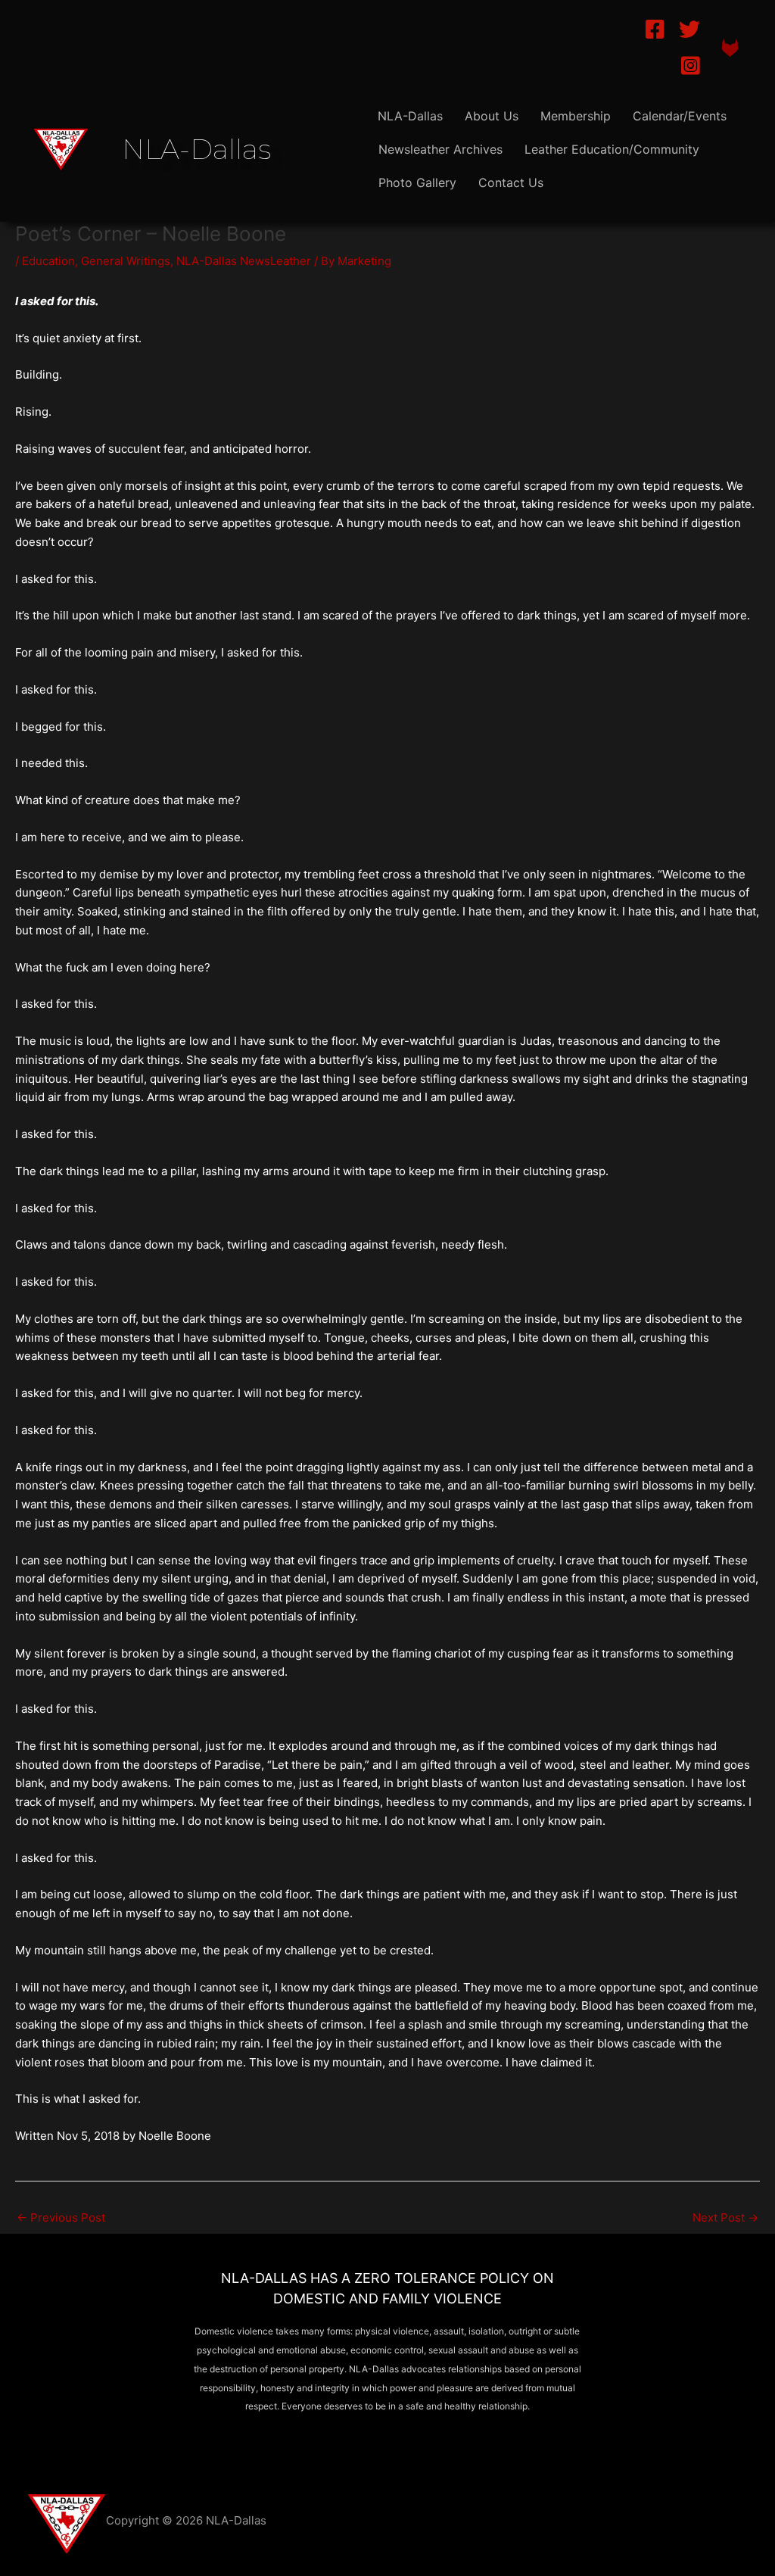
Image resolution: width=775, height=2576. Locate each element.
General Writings (126, 261)
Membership (576, 116)
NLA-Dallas (410, 116)
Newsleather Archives (440, 149)
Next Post (725, 2217)
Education (48, 261)
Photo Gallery (417, 182)
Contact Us (511, 182)
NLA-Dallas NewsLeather (244, 261)
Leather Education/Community (612, 149)
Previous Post (61, 2217)
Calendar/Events (680, 116)
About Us (492, 116)
